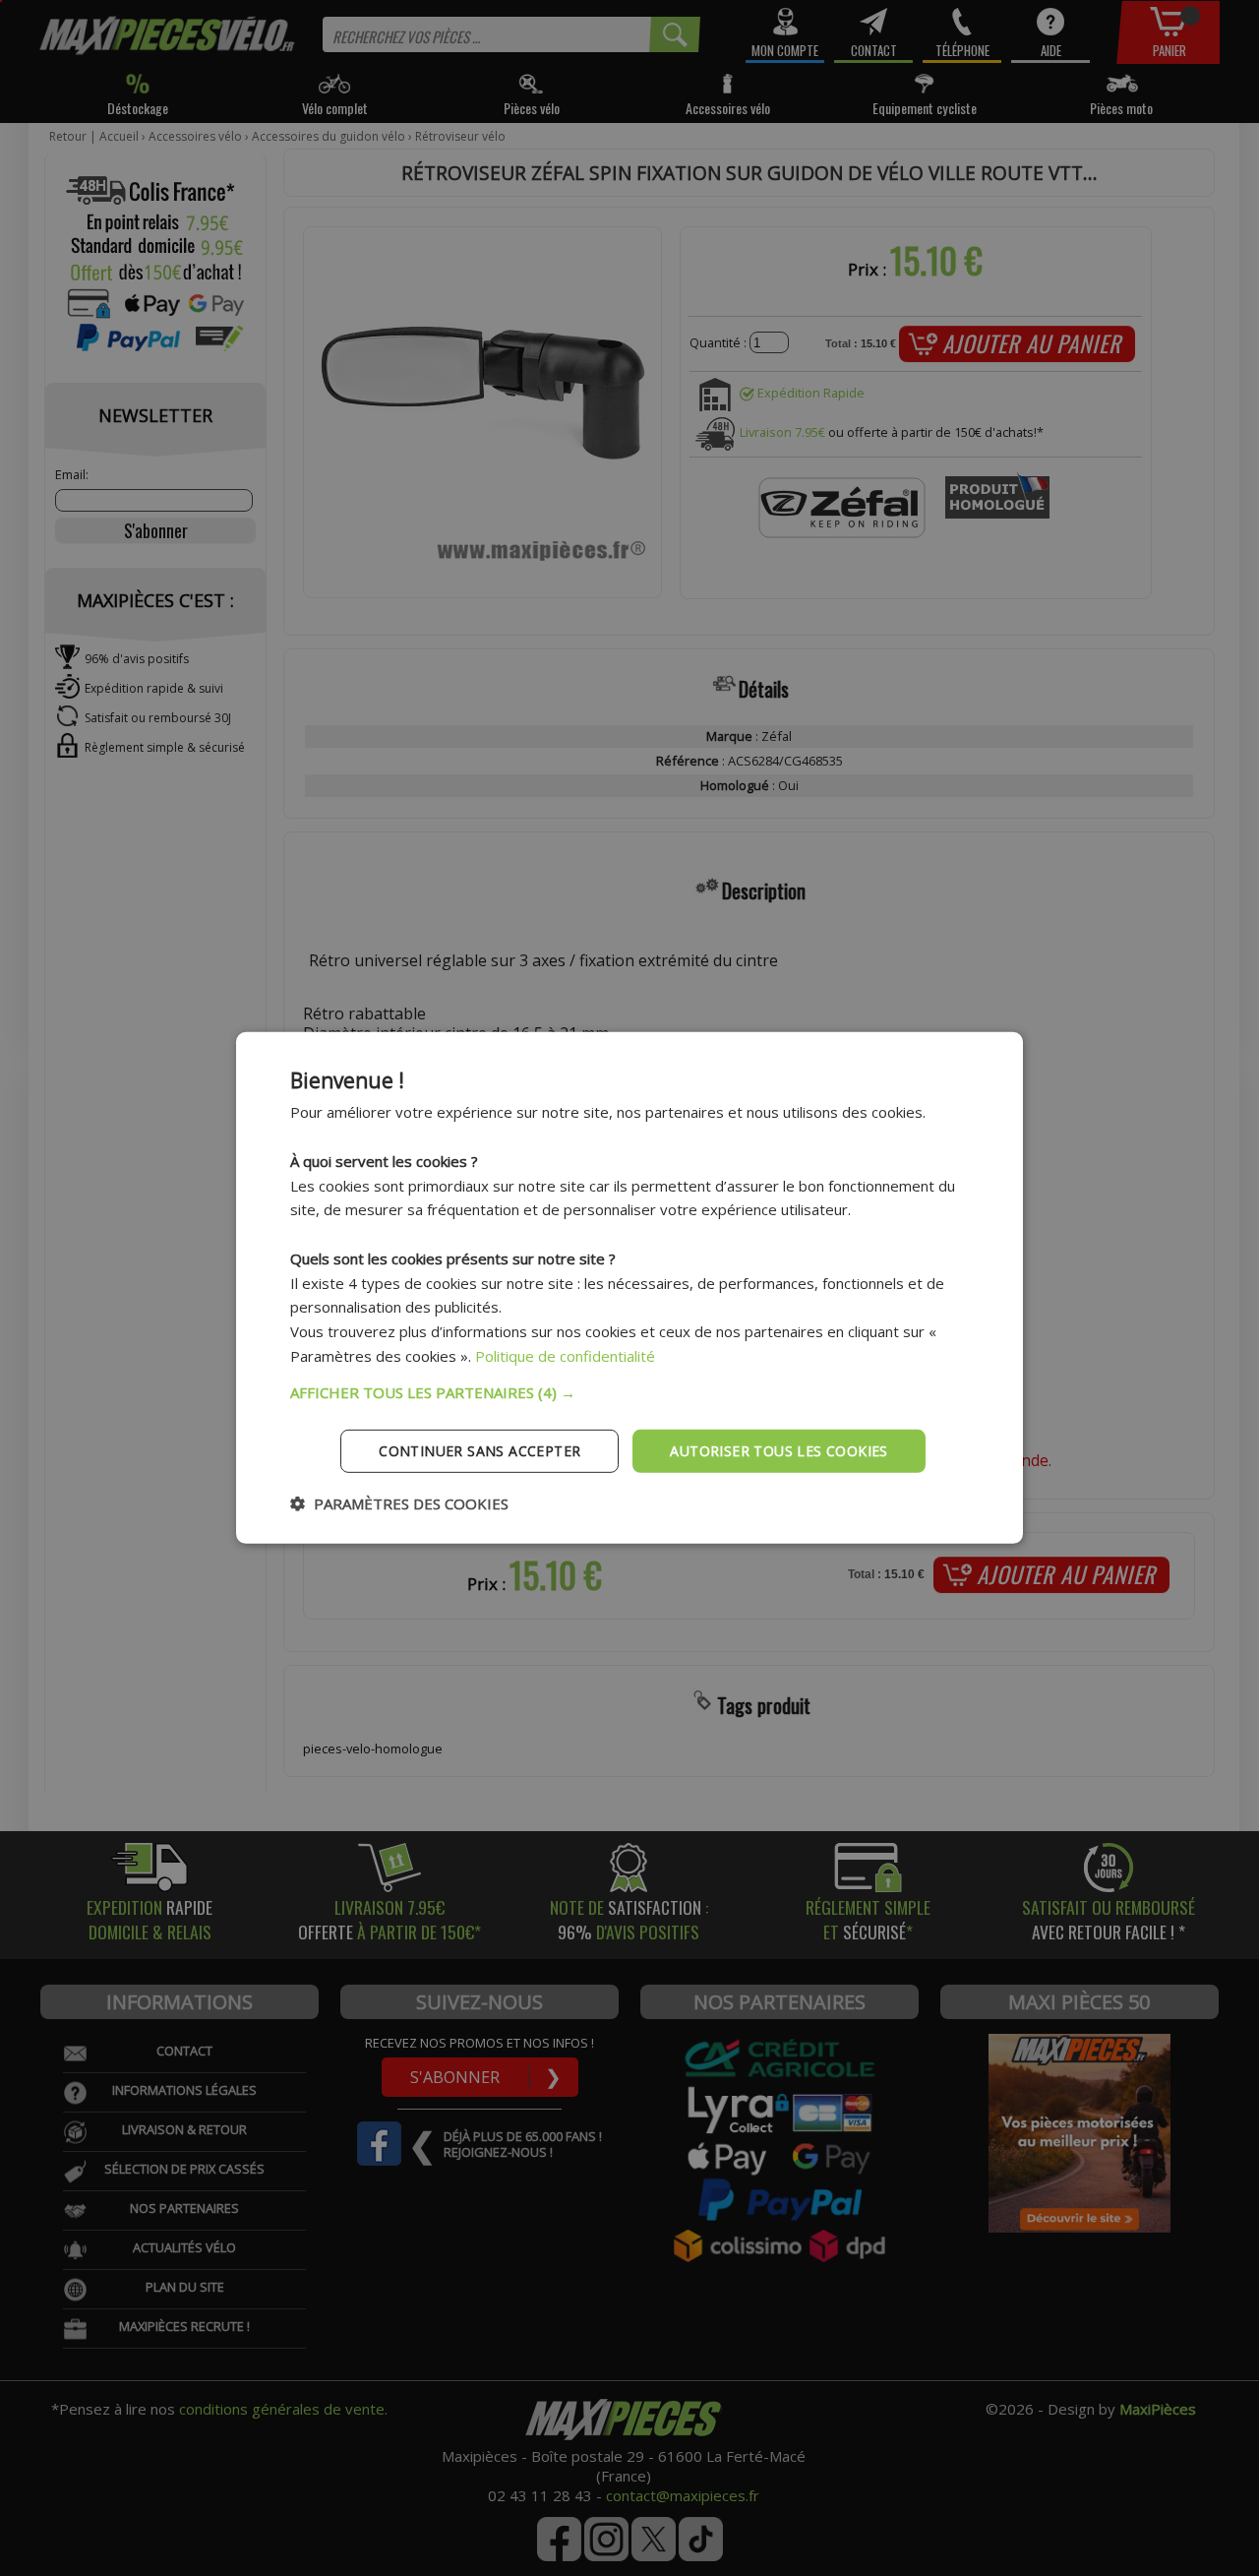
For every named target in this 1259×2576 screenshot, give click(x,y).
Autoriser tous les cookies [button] (779, 1450)
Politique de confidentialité (565, 1356)
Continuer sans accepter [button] (480, 1450)
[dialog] (629, 1288)
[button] (629, 1391)
